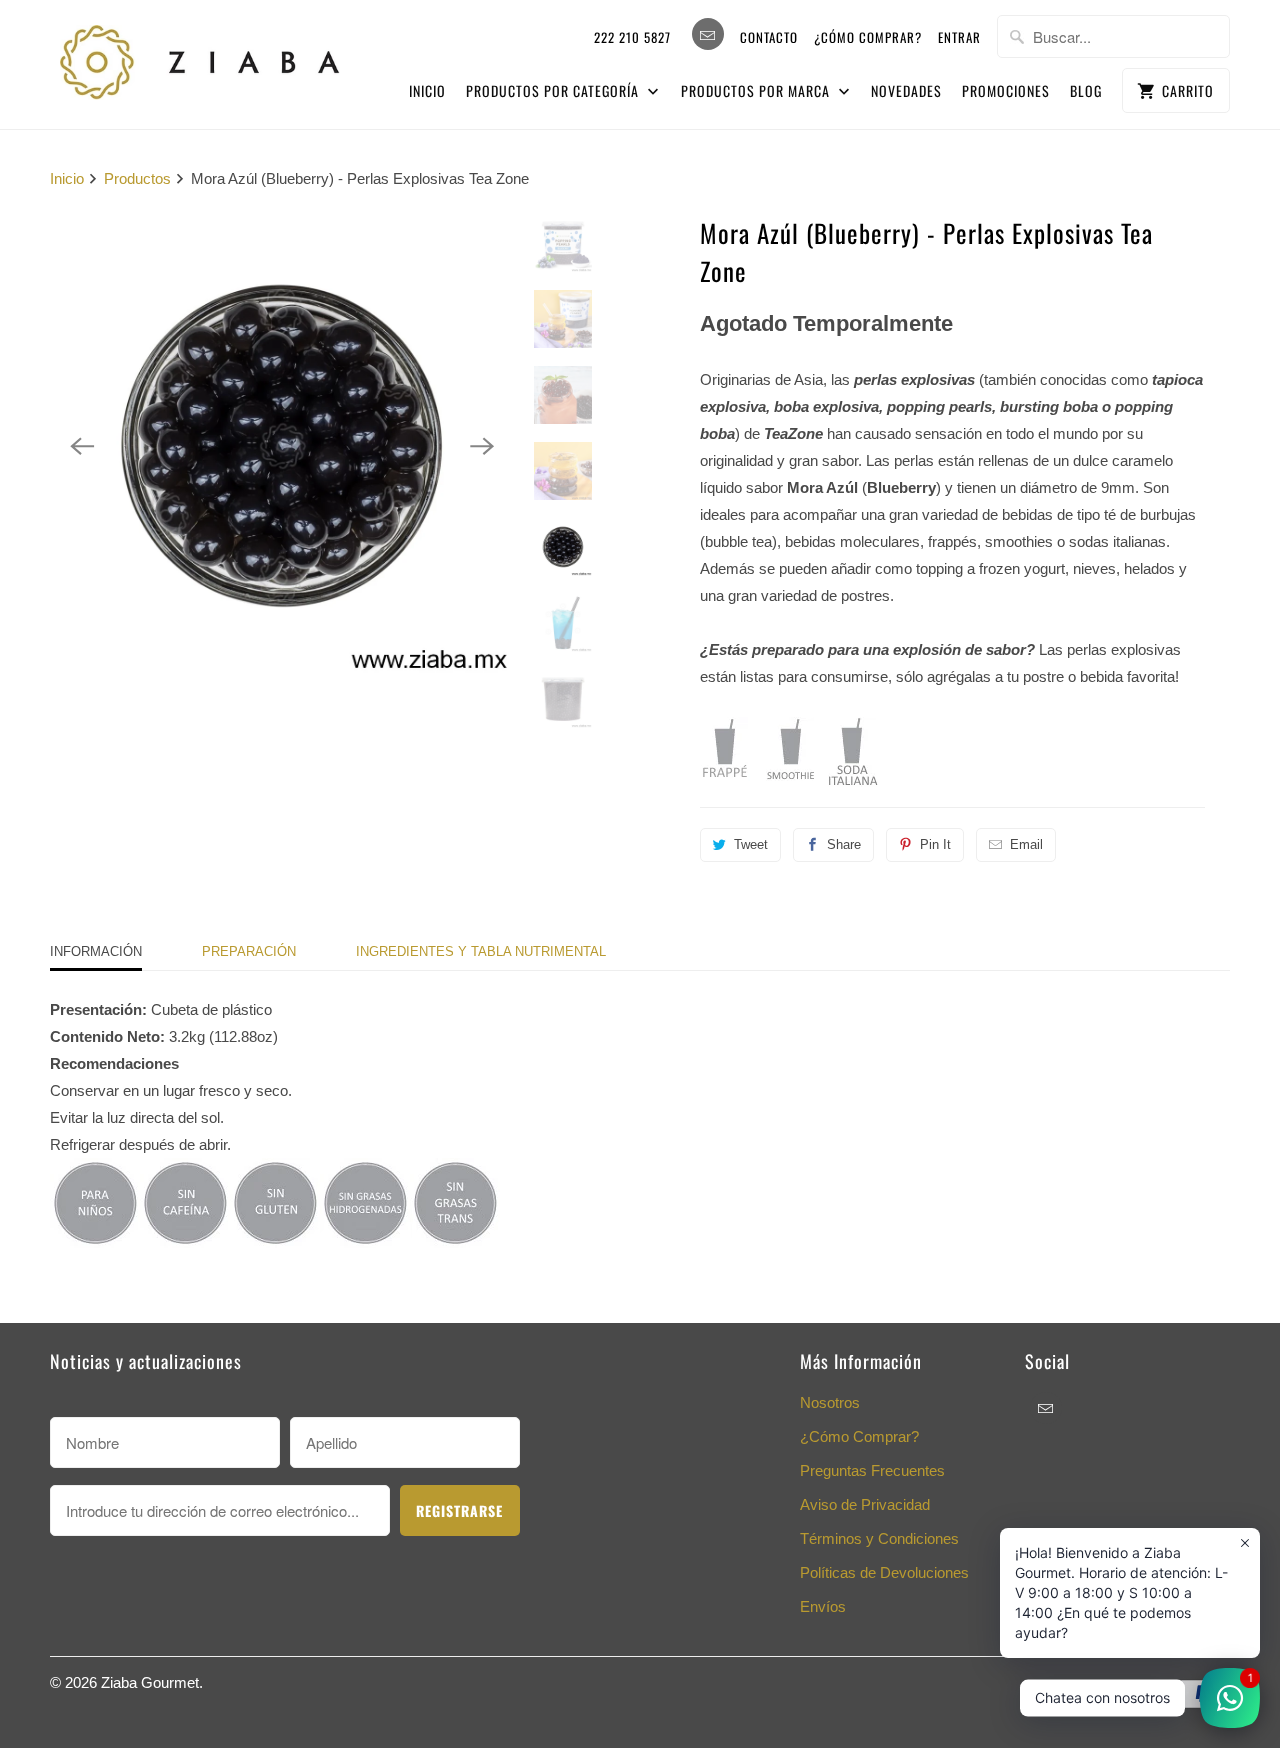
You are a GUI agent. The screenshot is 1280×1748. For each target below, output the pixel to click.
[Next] (482, 446)
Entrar (959, 37)
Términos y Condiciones (879, 1538)
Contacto (769, 37)
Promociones (1006, 90)
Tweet (751, 844)
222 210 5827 (632, 37)
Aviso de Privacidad (865, 1504)
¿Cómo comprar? (868, 37)
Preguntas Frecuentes (872, 1470)
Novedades (906, 90)
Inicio (427, 90)
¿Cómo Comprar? (859, 1436)
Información (96, 951)
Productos (137, 178)
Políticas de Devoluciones (884, 1572)
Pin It (935, 844)
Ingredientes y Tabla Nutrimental (481, 951)
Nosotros (830, 1402)
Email (1026, 844)
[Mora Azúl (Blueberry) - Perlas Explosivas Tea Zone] (282, 446)
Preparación (249, 951)
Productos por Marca (757, 90)
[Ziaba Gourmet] (200, 57)
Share (844, 844)
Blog (1086, 90)
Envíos (823, 1606)
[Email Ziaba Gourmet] (708, 34)
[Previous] (82, 446)
